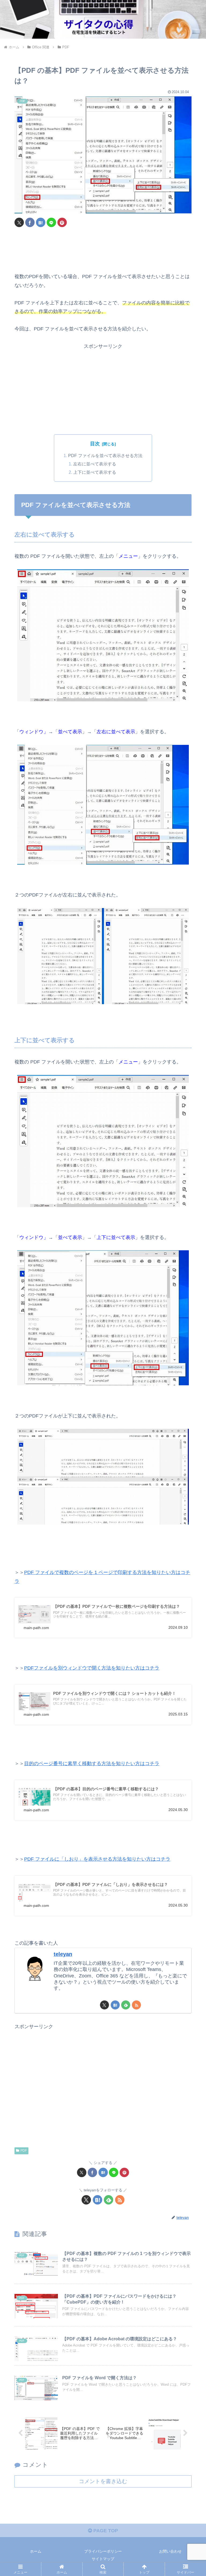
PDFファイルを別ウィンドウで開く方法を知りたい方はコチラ (92, 1668)
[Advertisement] (103, 250)
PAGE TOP (105, 2531)
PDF (24, 2151)
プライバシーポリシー (103, 2551)
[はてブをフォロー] (115, 2005)
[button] (190, 1427)
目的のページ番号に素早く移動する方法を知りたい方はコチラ (92, 1764)
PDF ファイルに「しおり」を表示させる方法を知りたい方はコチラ (97, 1859)
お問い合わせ (170, 2551)
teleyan (63, 1954)
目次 (95, 444)
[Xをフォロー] (104, 2005)
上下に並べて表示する (95, 472)
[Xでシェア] (19, 222)
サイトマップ (103, 2559)
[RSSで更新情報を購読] (136, 2005)
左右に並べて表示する (95, 464)
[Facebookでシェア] (30, 222)
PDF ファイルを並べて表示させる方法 (105, 456)
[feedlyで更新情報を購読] (126, 2005)
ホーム (36, 2551)
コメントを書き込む (103, 2481)
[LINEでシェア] (51, 222)
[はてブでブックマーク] (41, 222)
